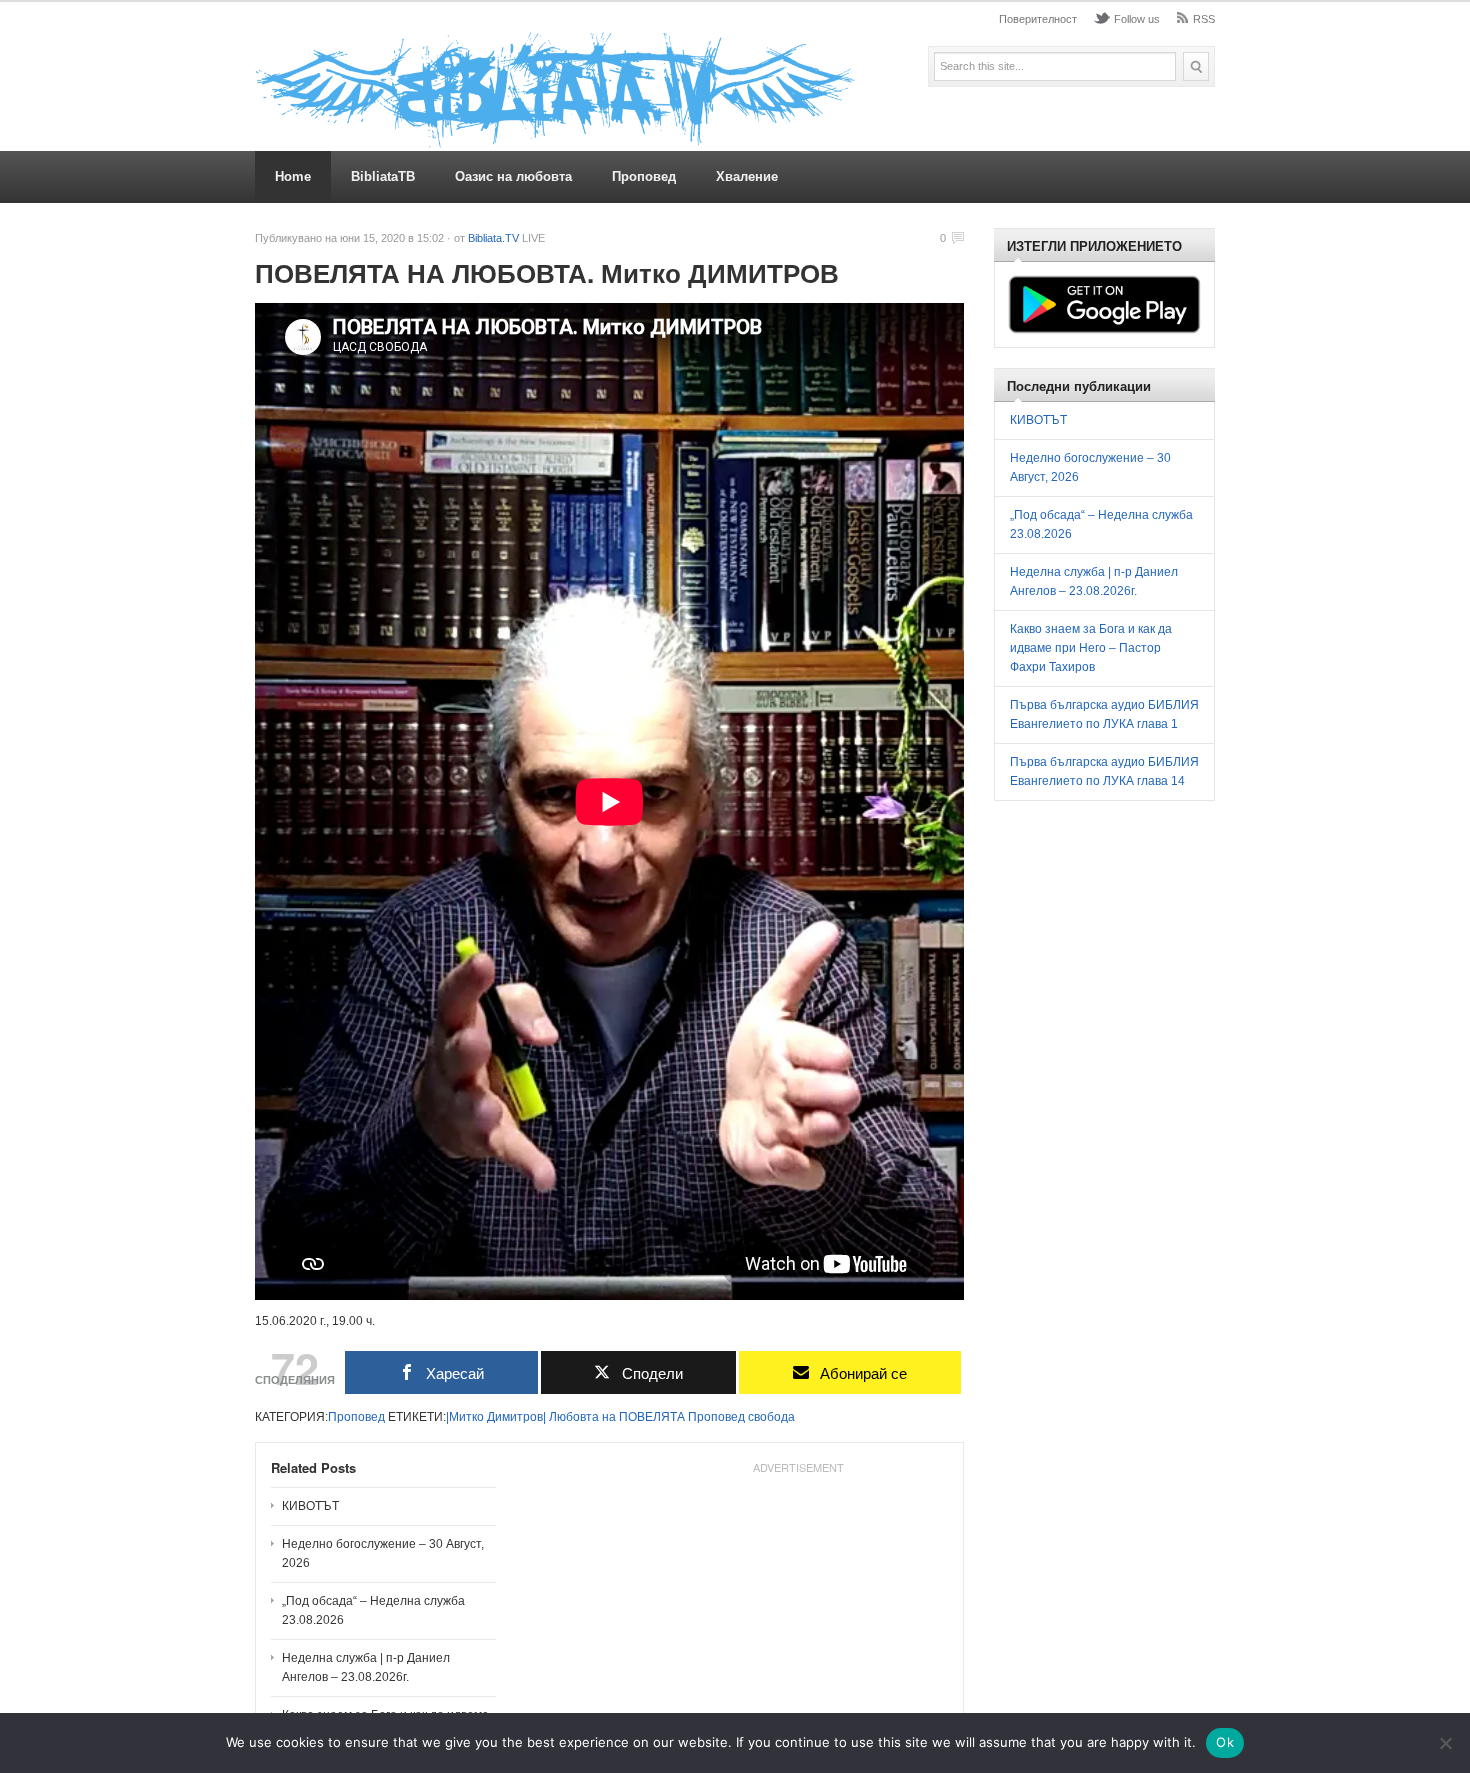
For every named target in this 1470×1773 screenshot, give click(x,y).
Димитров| (516, 1417)
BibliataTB (383, 176)
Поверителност (1038, 19)
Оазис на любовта (513, 176)
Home (293, 176)
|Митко (465, 1417)
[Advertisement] (798, 1607)
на (609, 1417)
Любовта (574, 1417)
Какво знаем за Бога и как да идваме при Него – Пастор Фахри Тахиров (1091, 648)
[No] (1445, 1743)
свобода (771, 1417)
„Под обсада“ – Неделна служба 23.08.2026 (373, 1610)
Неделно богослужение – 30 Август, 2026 (383, 1553)
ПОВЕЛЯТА (652, 1417)
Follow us (1137, 19)
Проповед (644, 176)
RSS (1204, 19)
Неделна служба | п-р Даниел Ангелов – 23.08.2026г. (366, 1667)
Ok (1225, 1742)
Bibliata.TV (493, 238)
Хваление (747, 176)
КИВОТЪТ (310, 1506)
